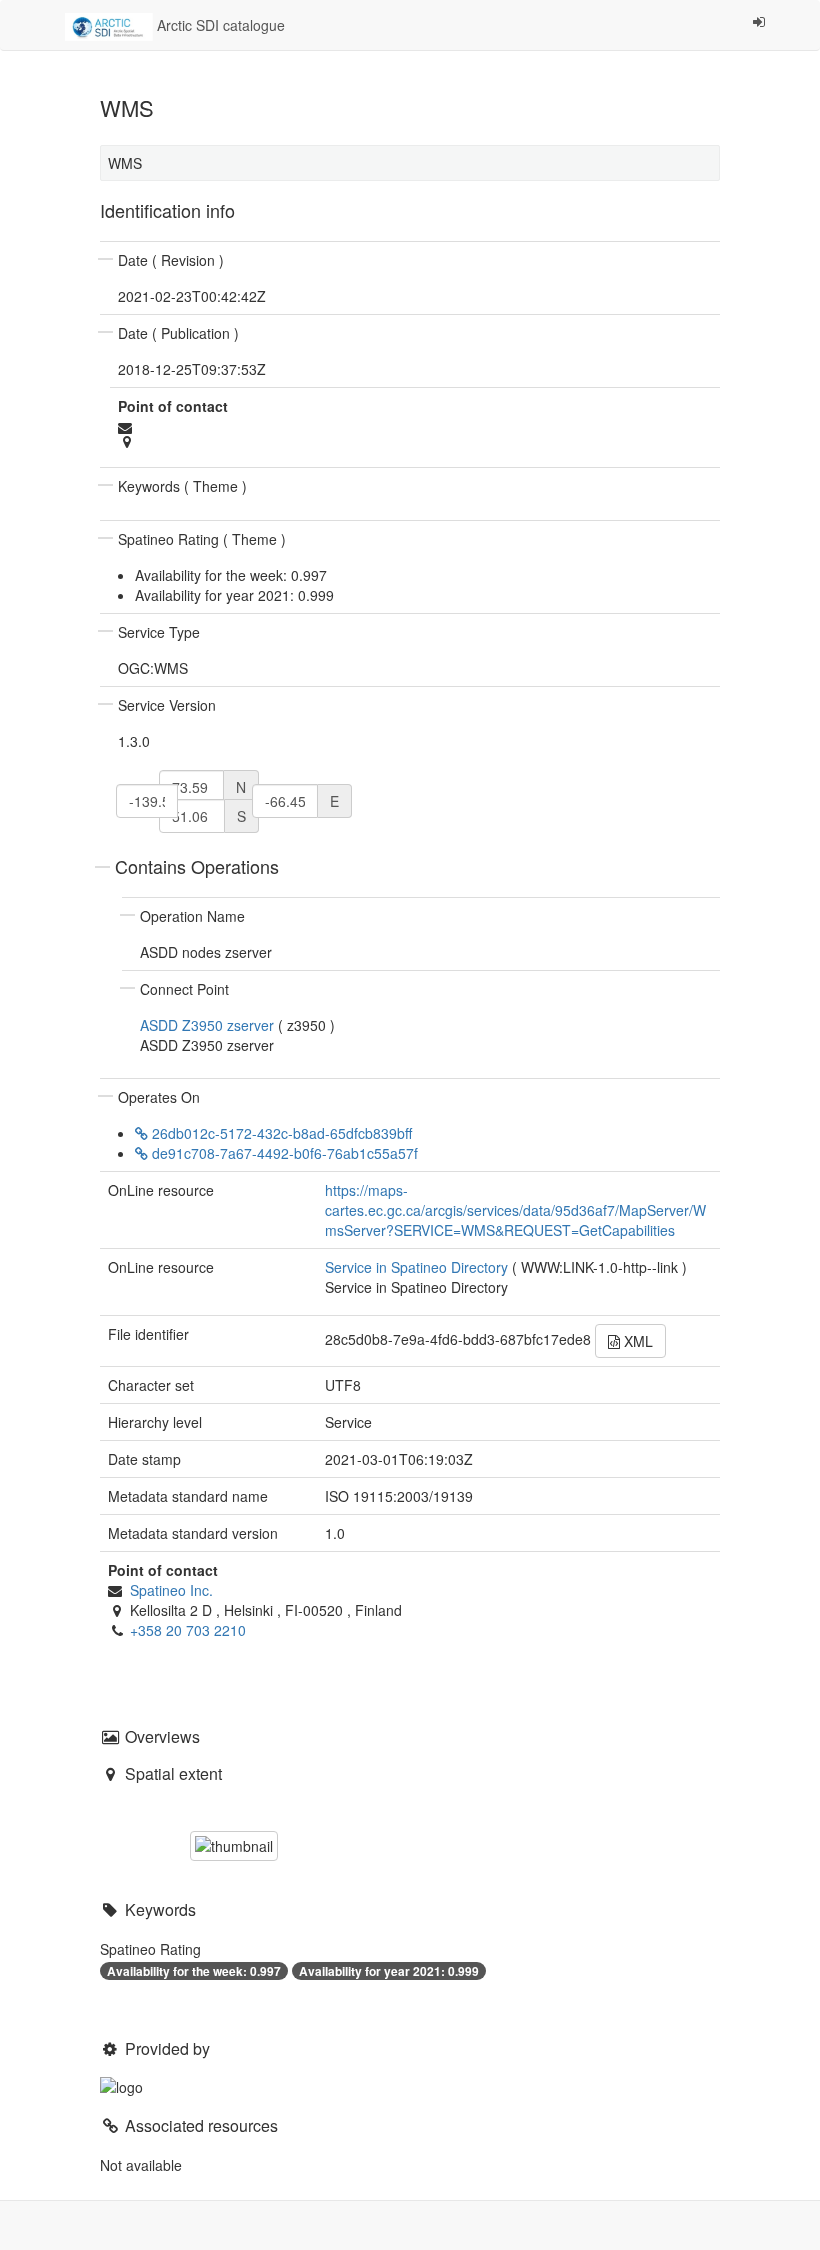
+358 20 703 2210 (188, 1630)
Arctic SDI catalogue (219, 25)
